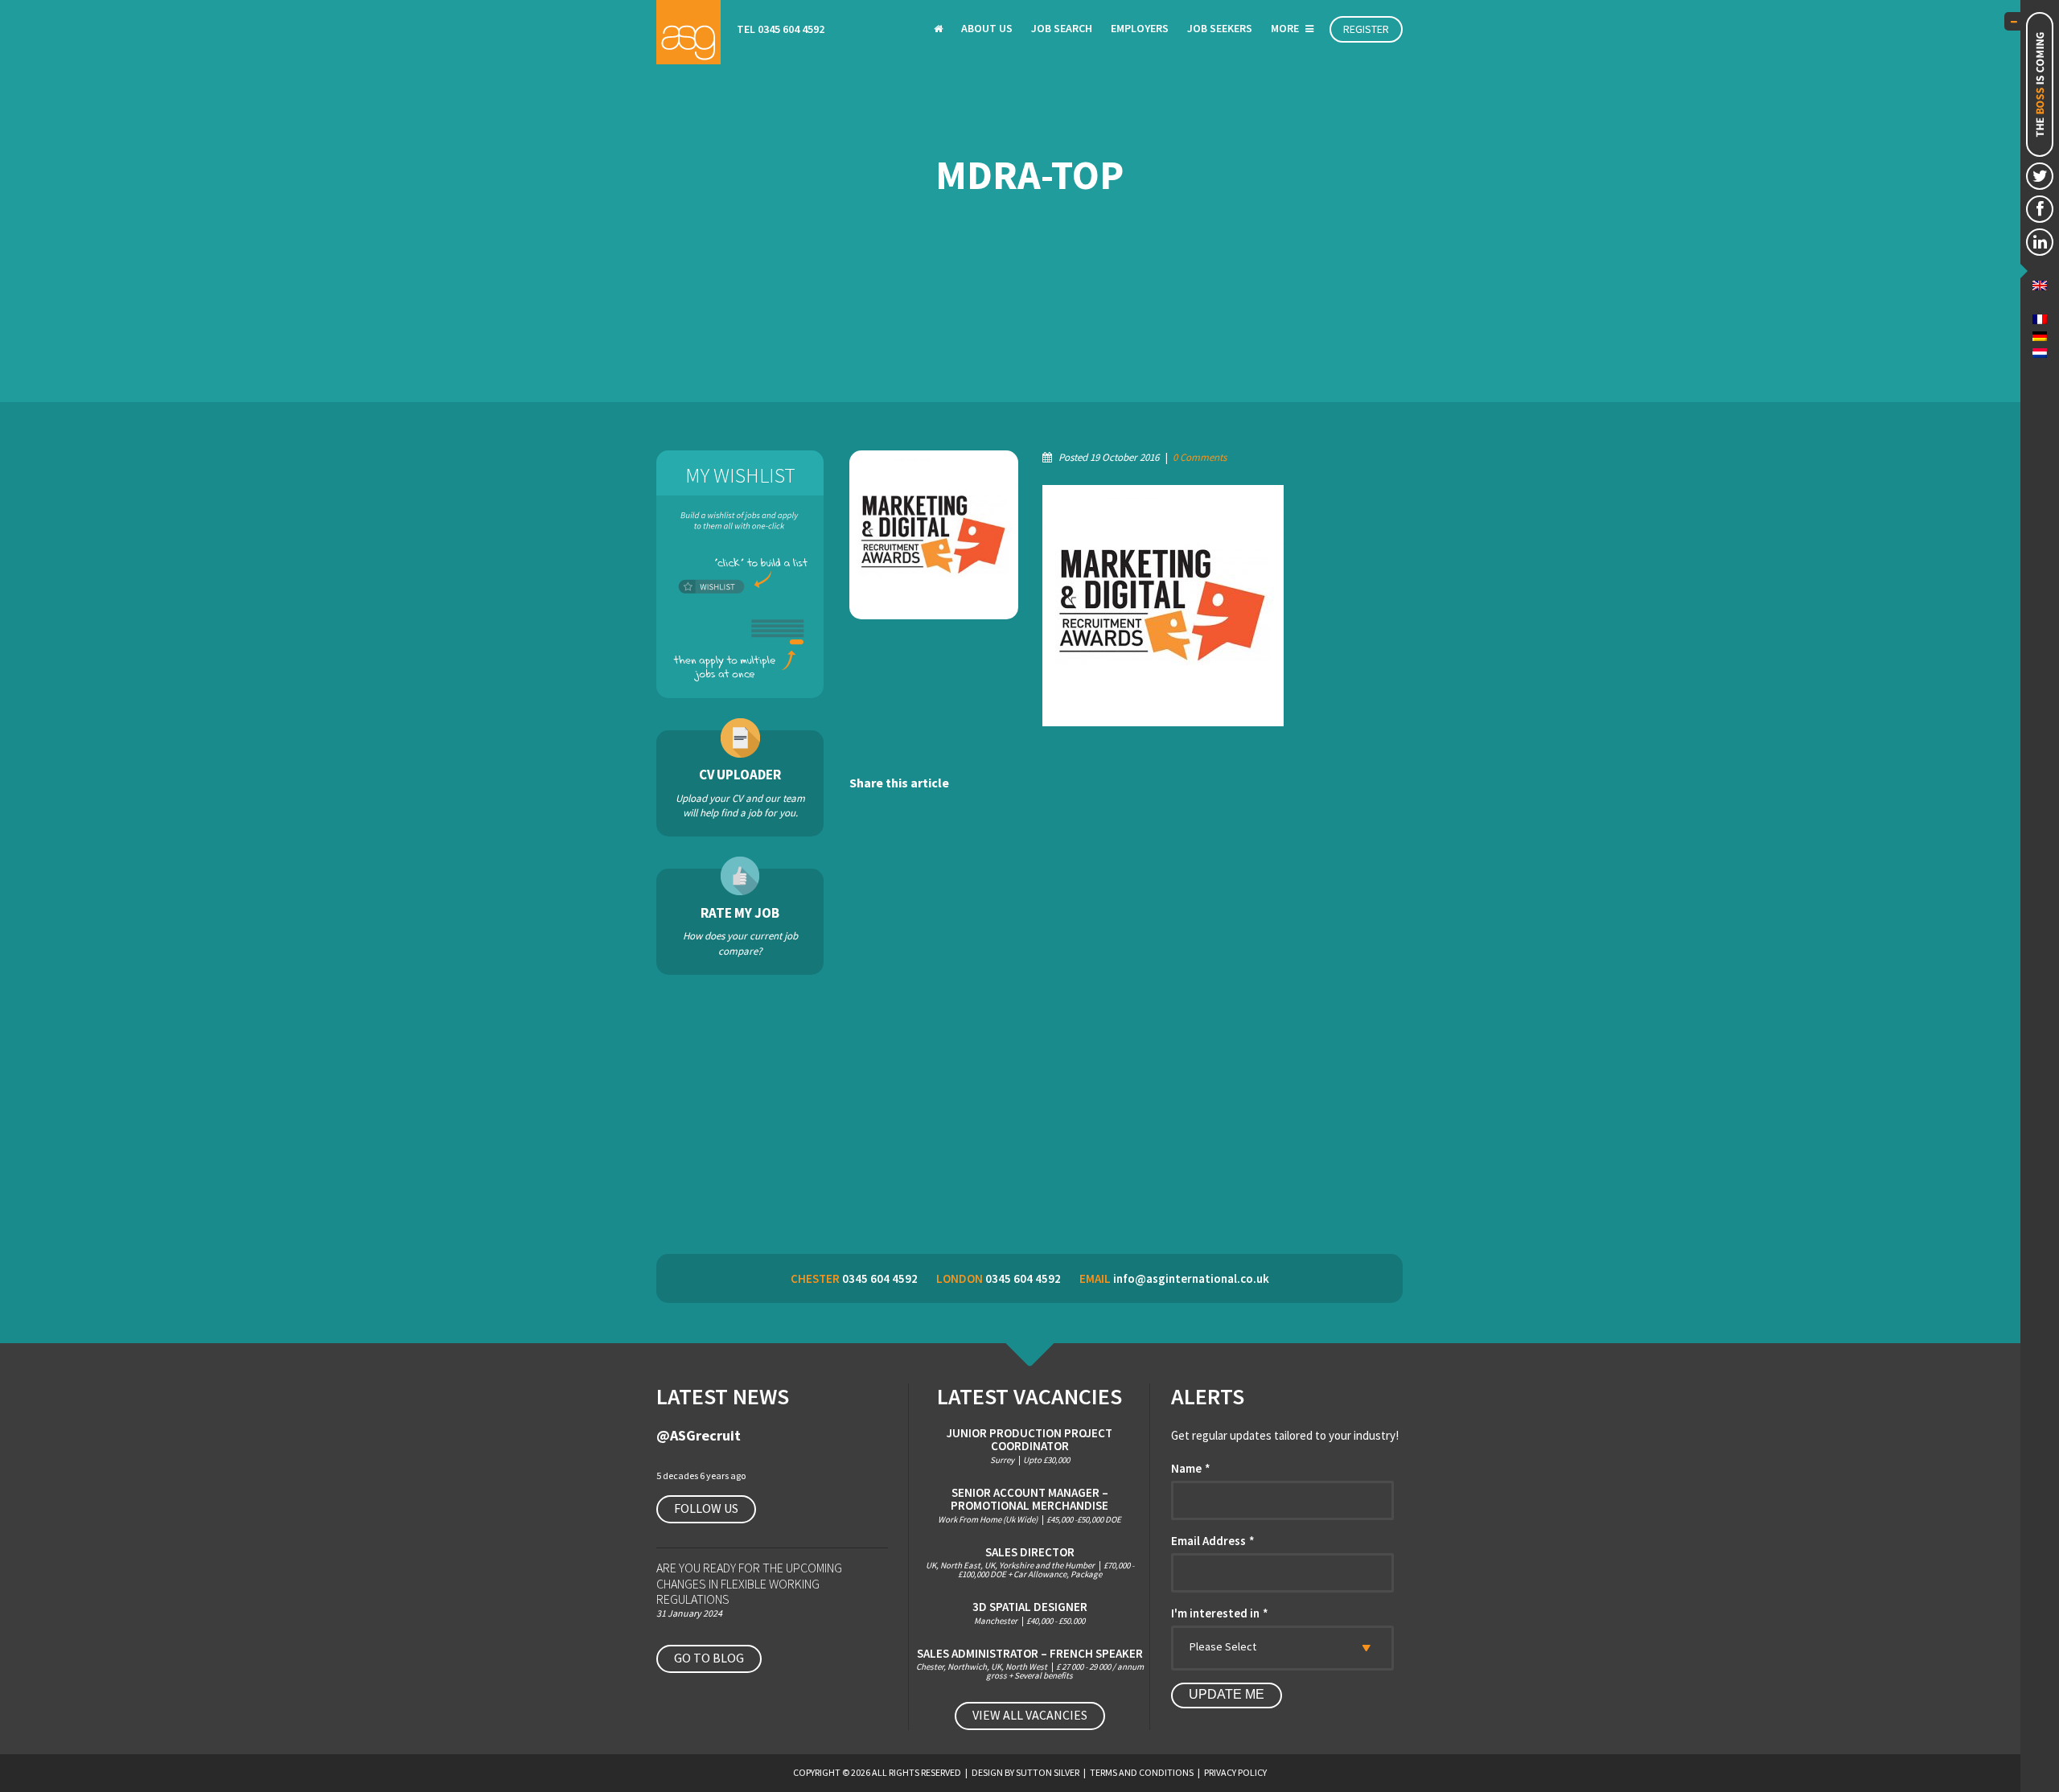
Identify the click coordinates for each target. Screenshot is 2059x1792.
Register (1366, 29)
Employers (1140, 28)
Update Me (1227, 1694)
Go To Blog (709, 1658)
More (1286, 28)
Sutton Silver (1048, 1772)
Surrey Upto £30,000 (1029, 1446)
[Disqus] (1126, 1025)
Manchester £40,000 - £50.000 (1030, 1613)
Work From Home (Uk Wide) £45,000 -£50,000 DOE (1029, 1505)
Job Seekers (1220, 28)
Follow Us (706, 1508)
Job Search (1062, 28)
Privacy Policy (1235, 1772)
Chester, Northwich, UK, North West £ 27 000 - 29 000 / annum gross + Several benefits (1030, 1664)
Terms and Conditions (1142, 1772)
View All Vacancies (1030, 1715)
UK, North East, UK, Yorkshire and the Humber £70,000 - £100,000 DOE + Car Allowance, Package (1030, 1563)
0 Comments (1200, 457)
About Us (987, 28)
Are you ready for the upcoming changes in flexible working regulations (749, 1583)
